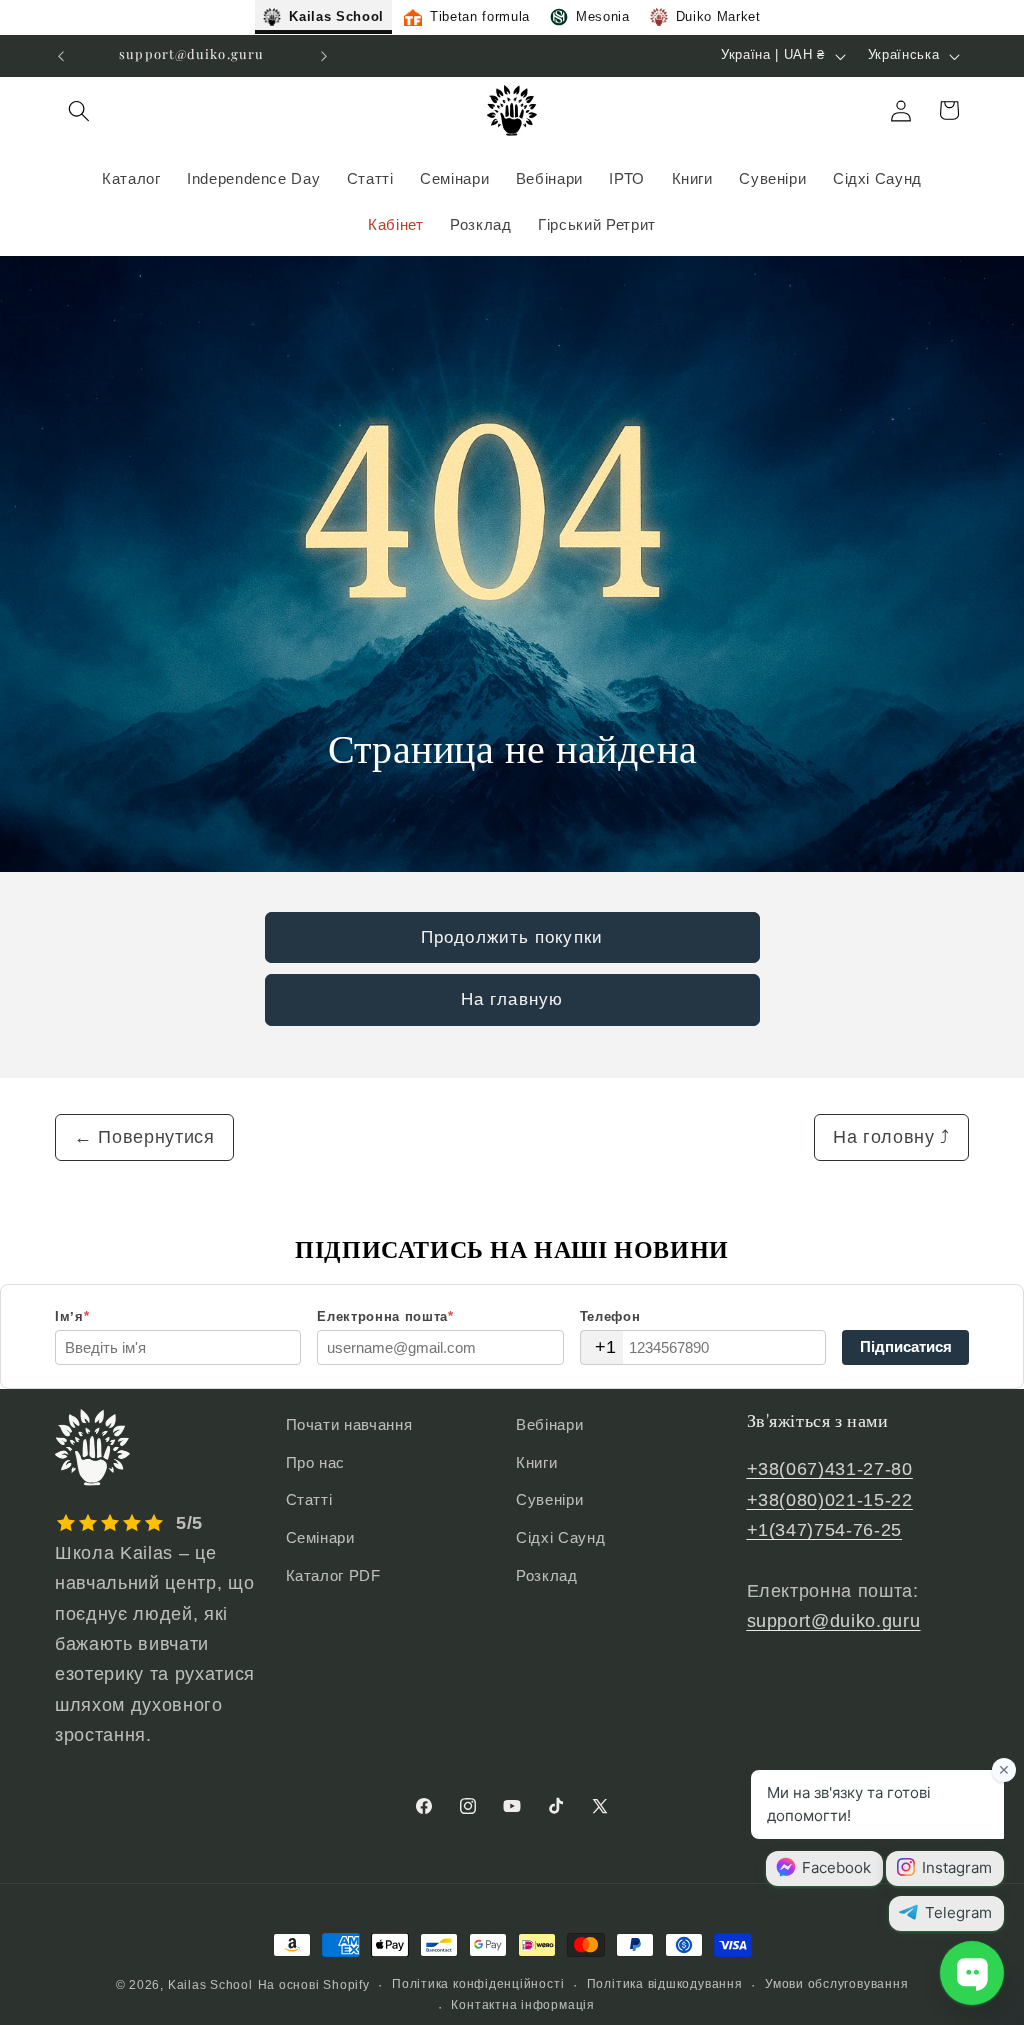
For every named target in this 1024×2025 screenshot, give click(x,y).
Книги (536, 1462)
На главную (512, 999)
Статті (309, 1499)
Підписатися (906, 1346)
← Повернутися (144, 1137)
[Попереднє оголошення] (61, 56)
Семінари (320, 1537)
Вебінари (549, 1424)
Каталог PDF (333, 1575)
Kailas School (210, 1985)
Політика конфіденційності (478, 1984)
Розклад (547, 1575)
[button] (79, 110)
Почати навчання (349, 1424)
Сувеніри (549, 1499)
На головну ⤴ (891, 1137)
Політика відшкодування (665, 1984)
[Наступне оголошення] (324, 56)
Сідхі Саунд (560, 1537)
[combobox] (602, 1347)
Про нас (316, 1462)
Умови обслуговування (836, 1984)
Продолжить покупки (512, 937)
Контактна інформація (522, 2005)
